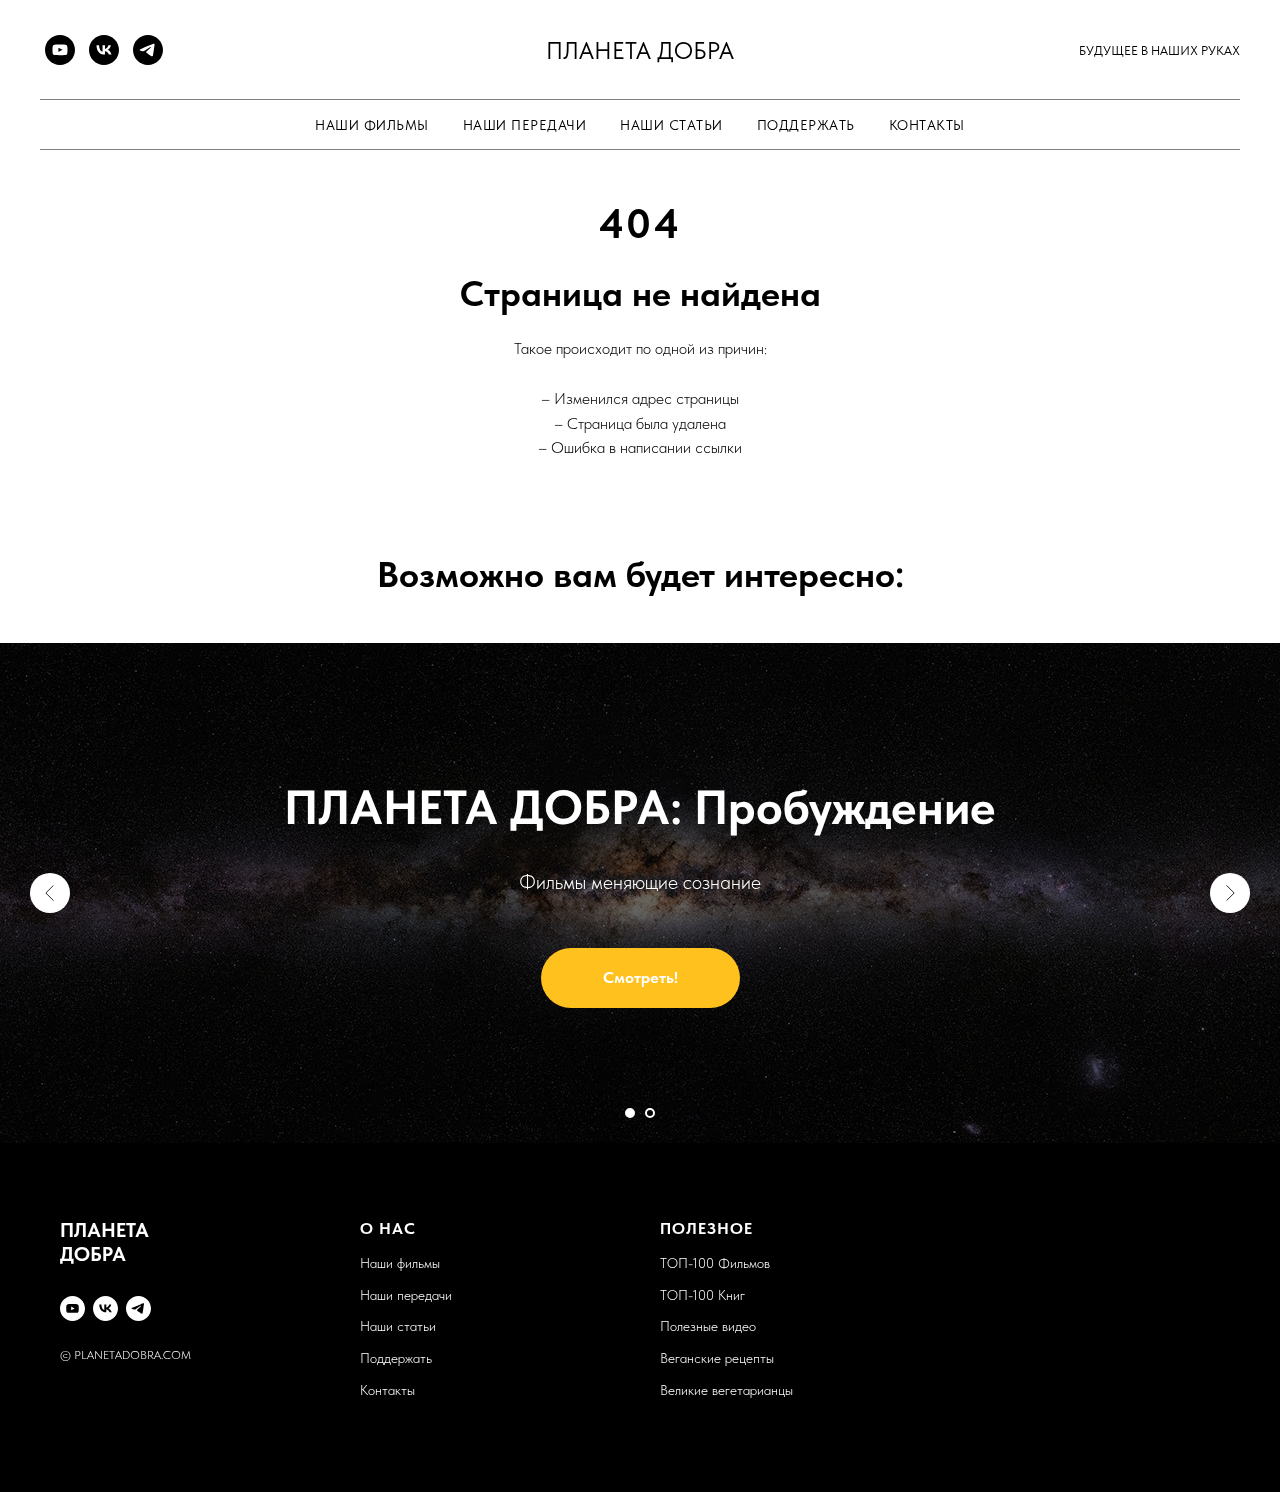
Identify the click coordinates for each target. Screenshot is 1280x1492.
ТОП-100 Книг (702, 1295)
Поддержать (806, 125)
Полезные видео (708, 1326)
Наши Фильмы (372, 125)
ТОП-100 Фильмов (715, 1263)
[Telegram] (148, 50)
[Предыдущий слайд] (50, 893)
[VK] (104, 50)
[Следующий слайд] (1230, 893)
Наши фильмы (400, 1263)
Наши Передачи (525, 125)
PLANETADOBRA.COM (132, 1355)
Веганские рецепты (717, 1358)
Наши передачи (406, 1295)
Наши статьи (671, 125)
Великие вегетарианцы (726, 1390)
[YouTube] (60, 50)
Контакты (927, 125)
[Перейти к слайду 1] (630, 1113)
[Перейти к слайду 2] (650, 1113)
